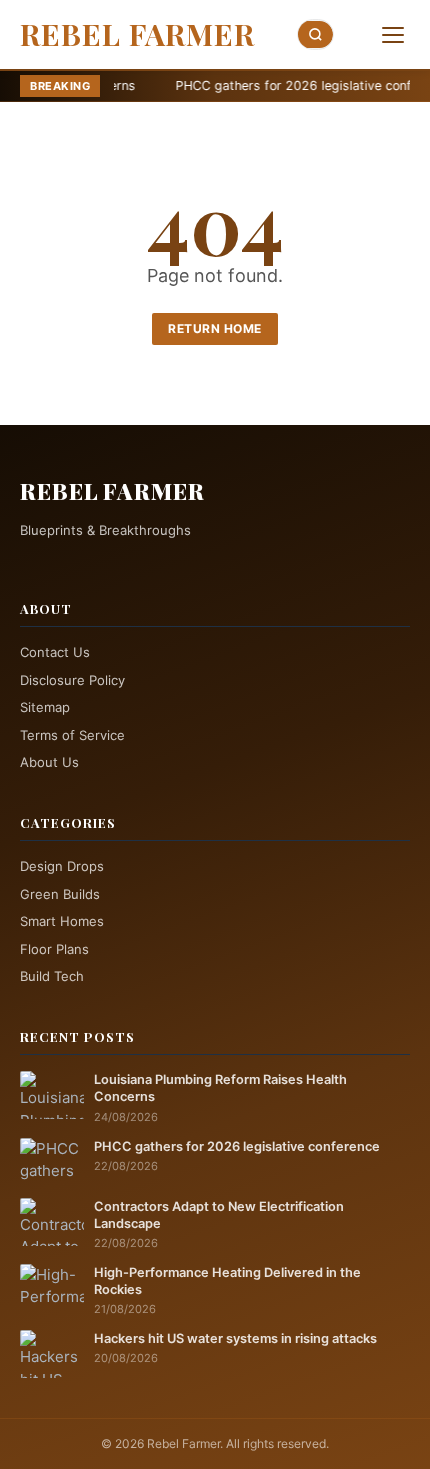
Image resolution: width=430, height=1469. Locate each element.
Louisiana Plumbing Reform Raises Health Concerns (220, 1088)
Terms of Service (72, 735)
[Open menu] (393, 35)
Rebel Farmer (137, 34)
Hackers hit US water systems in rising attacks (235, 1338)
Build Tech (52, 976)
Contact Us (55, 652)
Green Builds (60, 894)
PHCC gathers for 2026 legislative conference (270, 85)
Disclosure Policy (72, 680)
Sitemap (45, 707)
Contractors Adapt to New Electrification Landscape (219, 1215)
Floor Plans (54, 949)
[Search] (316, 34)
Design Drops (62, 866)
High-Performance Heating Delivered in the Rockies (227, 1281)
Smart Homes (62, 921)
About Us (49, 762)
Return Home (215, 328)
